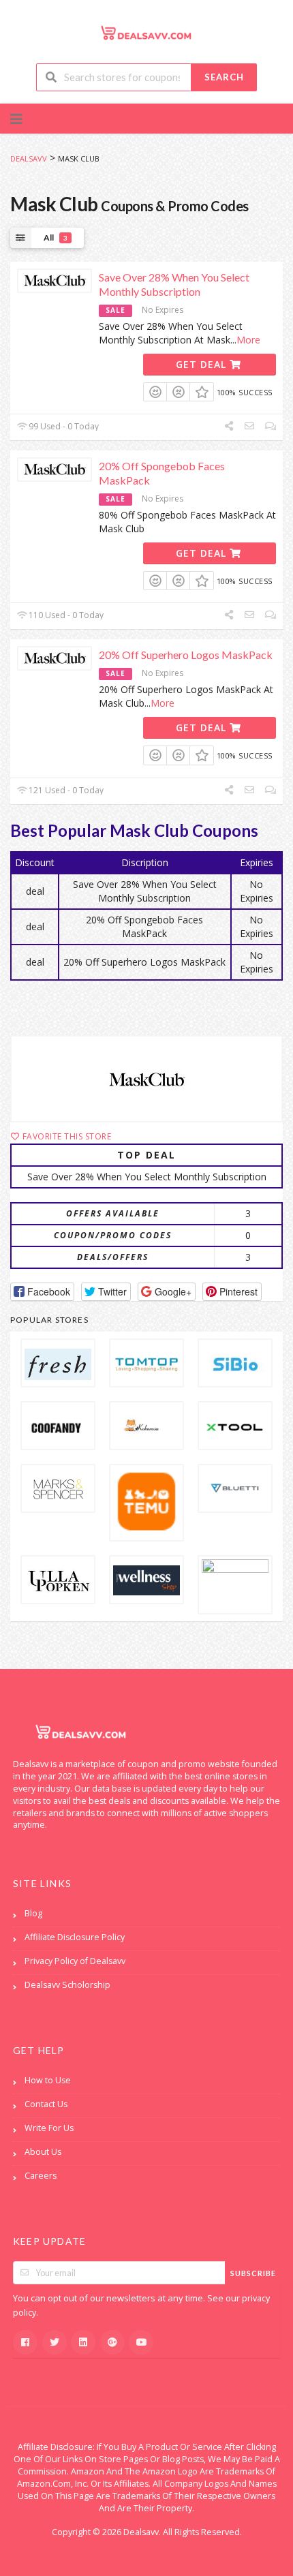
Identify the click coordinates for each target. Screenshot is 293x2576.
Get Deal (203, 364)
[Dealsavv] (146, 32)
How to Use (48, 2080)
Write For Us (49, 2128)
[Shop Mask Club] (146, 1079)
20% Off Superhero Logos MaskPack (186, 655)
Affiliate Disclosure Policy (75, 1937)
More (248, 340)
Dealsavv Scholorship (67, 1985)
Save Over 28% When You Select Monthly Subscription (174, 284)
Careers (41, 2176)
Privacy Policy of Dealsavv (75, 1961)
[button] (42, 1292)
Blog (33, 1913)
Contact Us (46, 2104)
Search (224, 77)
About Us (43, 2152)
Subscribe (253, 2273)
